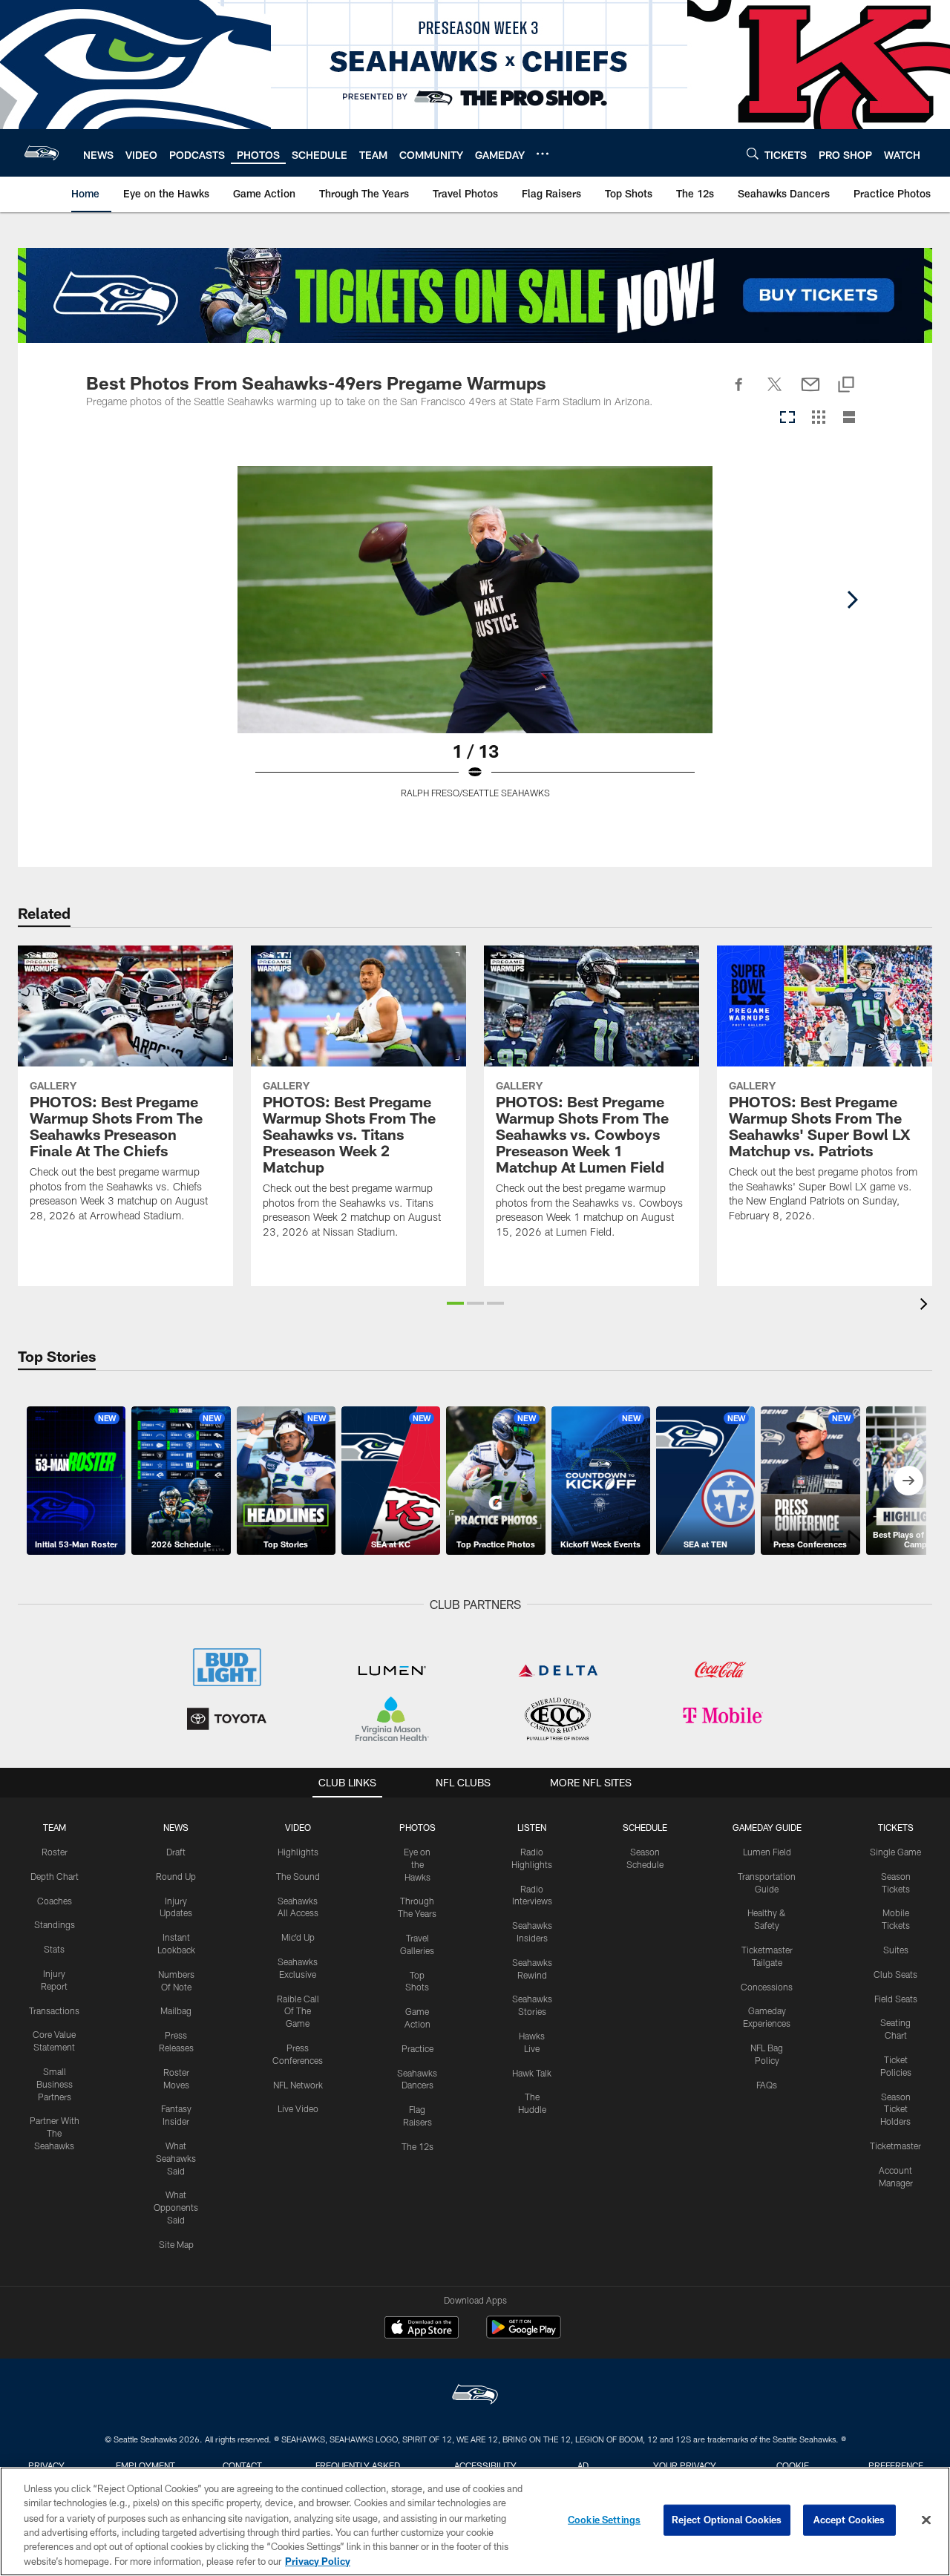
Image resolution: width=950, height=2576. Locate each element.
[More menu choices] (543, 154)
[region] (475, 2521)
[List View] (849, 418)
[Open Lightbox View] (475, 641)
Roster (55, 1852)
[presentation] (926, 1306)
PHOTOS (417, 1827)
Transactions (54, 2010)
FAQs (767, 2085)
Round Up (176, 1876)
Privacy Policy (318, 2560)
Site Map (176, 2244)
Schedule (645, 1827)
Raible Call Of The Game (298, 2011)
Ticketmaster (895, 2146)
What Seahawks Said (176, 2158)
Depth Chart (55, 1876)
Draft (176, 1852)
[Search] (753, 153)
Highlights (298, 1852)
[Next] (852, 600)
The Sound (298, 1876)
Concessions (767, 1987)
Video (298, 1827)
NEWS (176, 1827)
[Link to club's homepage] (42, 153)
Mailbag (176, 2010)
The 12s (417, 2146)
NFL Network (298, 2085)
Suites (896, 1950)
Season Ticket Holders (895, 2109)
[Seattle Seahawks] (475, 2396)
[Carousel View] (787, 418)
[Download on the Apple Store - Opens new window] (422, 2329)
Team (55, 1827)
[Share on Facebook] (739, 393)
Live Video (298, 2108)
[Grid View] (818, 418)
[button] (455, 1303)
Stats (54, 1949)
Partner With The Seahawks (55, 2133)
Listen (532, 1827)
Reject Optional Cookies (727, 2520)
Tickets (896, 1827)
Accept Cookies (849, 2520)
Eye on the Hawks (417, 1864)
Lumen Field (767, 1852)
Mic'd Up (298, 1937)
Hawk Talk (532, 2073)
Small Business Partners (55, 2084)
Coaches (55, 1901)
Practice (417, 2048)
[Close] (926, 2520)
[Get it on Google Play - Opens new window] (524, 2334)
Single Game (895, 1852)
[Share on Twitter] (775, 393)
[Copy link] (846, 386)
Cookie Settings (604, 2520)
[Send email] (810, 393)
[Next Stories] (908, 1481)
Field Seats (896, 1999)
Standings (55, 1924)
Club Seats (895, 1974)
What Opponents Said (176, 2207)
